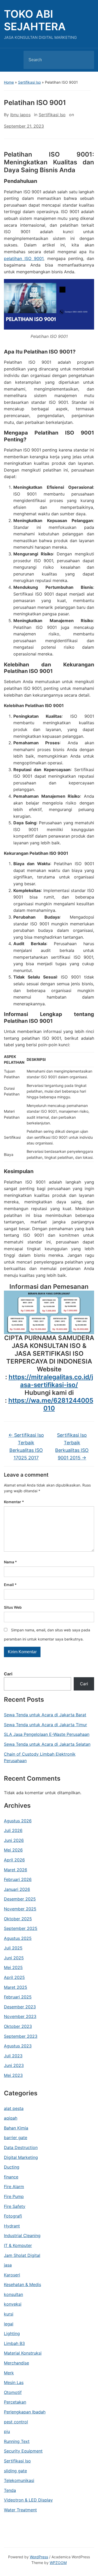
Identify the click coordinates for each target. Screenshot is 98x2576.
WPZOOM (58, 2563)
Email (10, 1585)
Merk (9, 2373)
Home (9, 82)
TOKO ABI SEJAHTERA (35, 20)
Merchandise (16, 2363)
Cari (8, 1674)
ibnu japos (20, 115)
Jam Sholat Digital (22, 2255)
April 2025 (14, 1977)
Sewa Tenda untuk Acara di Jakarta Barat (45, 1715)
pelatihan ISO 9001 (24, 258)
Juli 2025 (13, 1948)
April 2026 (14, 1860)
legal (9, 2324)
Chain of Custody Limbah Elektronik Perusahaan (40, 1757)
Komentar (14, 1502)
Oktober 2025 (18, 1919)
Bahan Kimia (16, 2128)
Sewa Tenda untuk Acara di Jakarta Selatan (47, 1744)
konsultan (13, 2294)
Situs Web (13, 1607)
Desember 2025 (20, 1899)
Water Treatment (20, 2510)
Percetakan (15, 2402)
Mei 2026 (13, 1850)
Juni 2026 (14, 1840)
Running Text (17, 2441)
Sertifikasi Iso (29, 82)
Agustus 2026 (18, 1821)
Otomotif (13, 2392)
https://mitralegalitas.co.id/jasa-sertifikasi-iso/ (51, 1381)
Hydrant (12, 2226)
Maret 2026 (16, 1870)
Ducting (12, 2167)
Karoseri (12, 2275)
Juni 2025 (14, 1958)
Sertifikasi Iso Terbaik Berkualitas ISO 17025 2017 (26, 1446)
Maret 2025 (16, 1987)
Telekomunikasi (19, 2480)
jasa (8, 2265)
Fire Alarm (14, 2187)
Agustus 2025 (18, 1938)
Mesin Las (14, 2382)
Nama (10, 1562)
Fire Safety (15, 2206)
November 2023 (20, 2016)
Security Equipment (23, 2451)
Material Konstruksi (23, 2353)
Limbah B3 (14, 2343)
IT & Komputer (18, 2245)
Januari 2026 (17, 1889)
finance (11, 2177)
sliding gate (15, 2471)
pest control (16, 2422)
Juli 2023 (13, 2056)
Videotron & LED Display (28, 2500)
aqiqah (11, 2118)
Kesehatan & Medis (22, 2284)
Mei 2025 (13, 1967)
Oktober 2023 (18, 2026)
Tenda (10, 2490)
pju (7, 2431)
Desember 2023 (20, 2007)
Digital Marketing (21, 2157)
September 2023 (21, 2036)
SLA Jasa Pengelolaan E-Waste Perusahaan (47, 1734)
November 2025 (20, 1909)
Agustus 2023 (18, 2046)
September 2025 (21, 1928)
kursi (9, 2314)
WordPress (39, 2557)
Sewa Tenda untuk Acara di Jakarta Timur (45, 1725)
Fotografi (13, 2216)
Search (86, 60)
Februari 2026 (18, 1879)
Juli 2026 (13, 1830)
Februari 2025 (18, 1997)
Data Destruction (21, 2147)
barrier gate (16, 2138)
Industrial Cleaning (22, 2236)
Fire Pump (14, 2196)
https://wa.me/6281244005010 (51, 1404)
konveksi (13, 2304)
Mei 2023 (13, 2075)
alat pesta (14, 2108)
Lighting (12, 2333)
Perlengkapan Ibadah (25, 2412)
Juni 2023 (14, 2065)
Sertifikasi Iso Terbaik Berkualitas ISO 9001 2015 (72, 1446)
